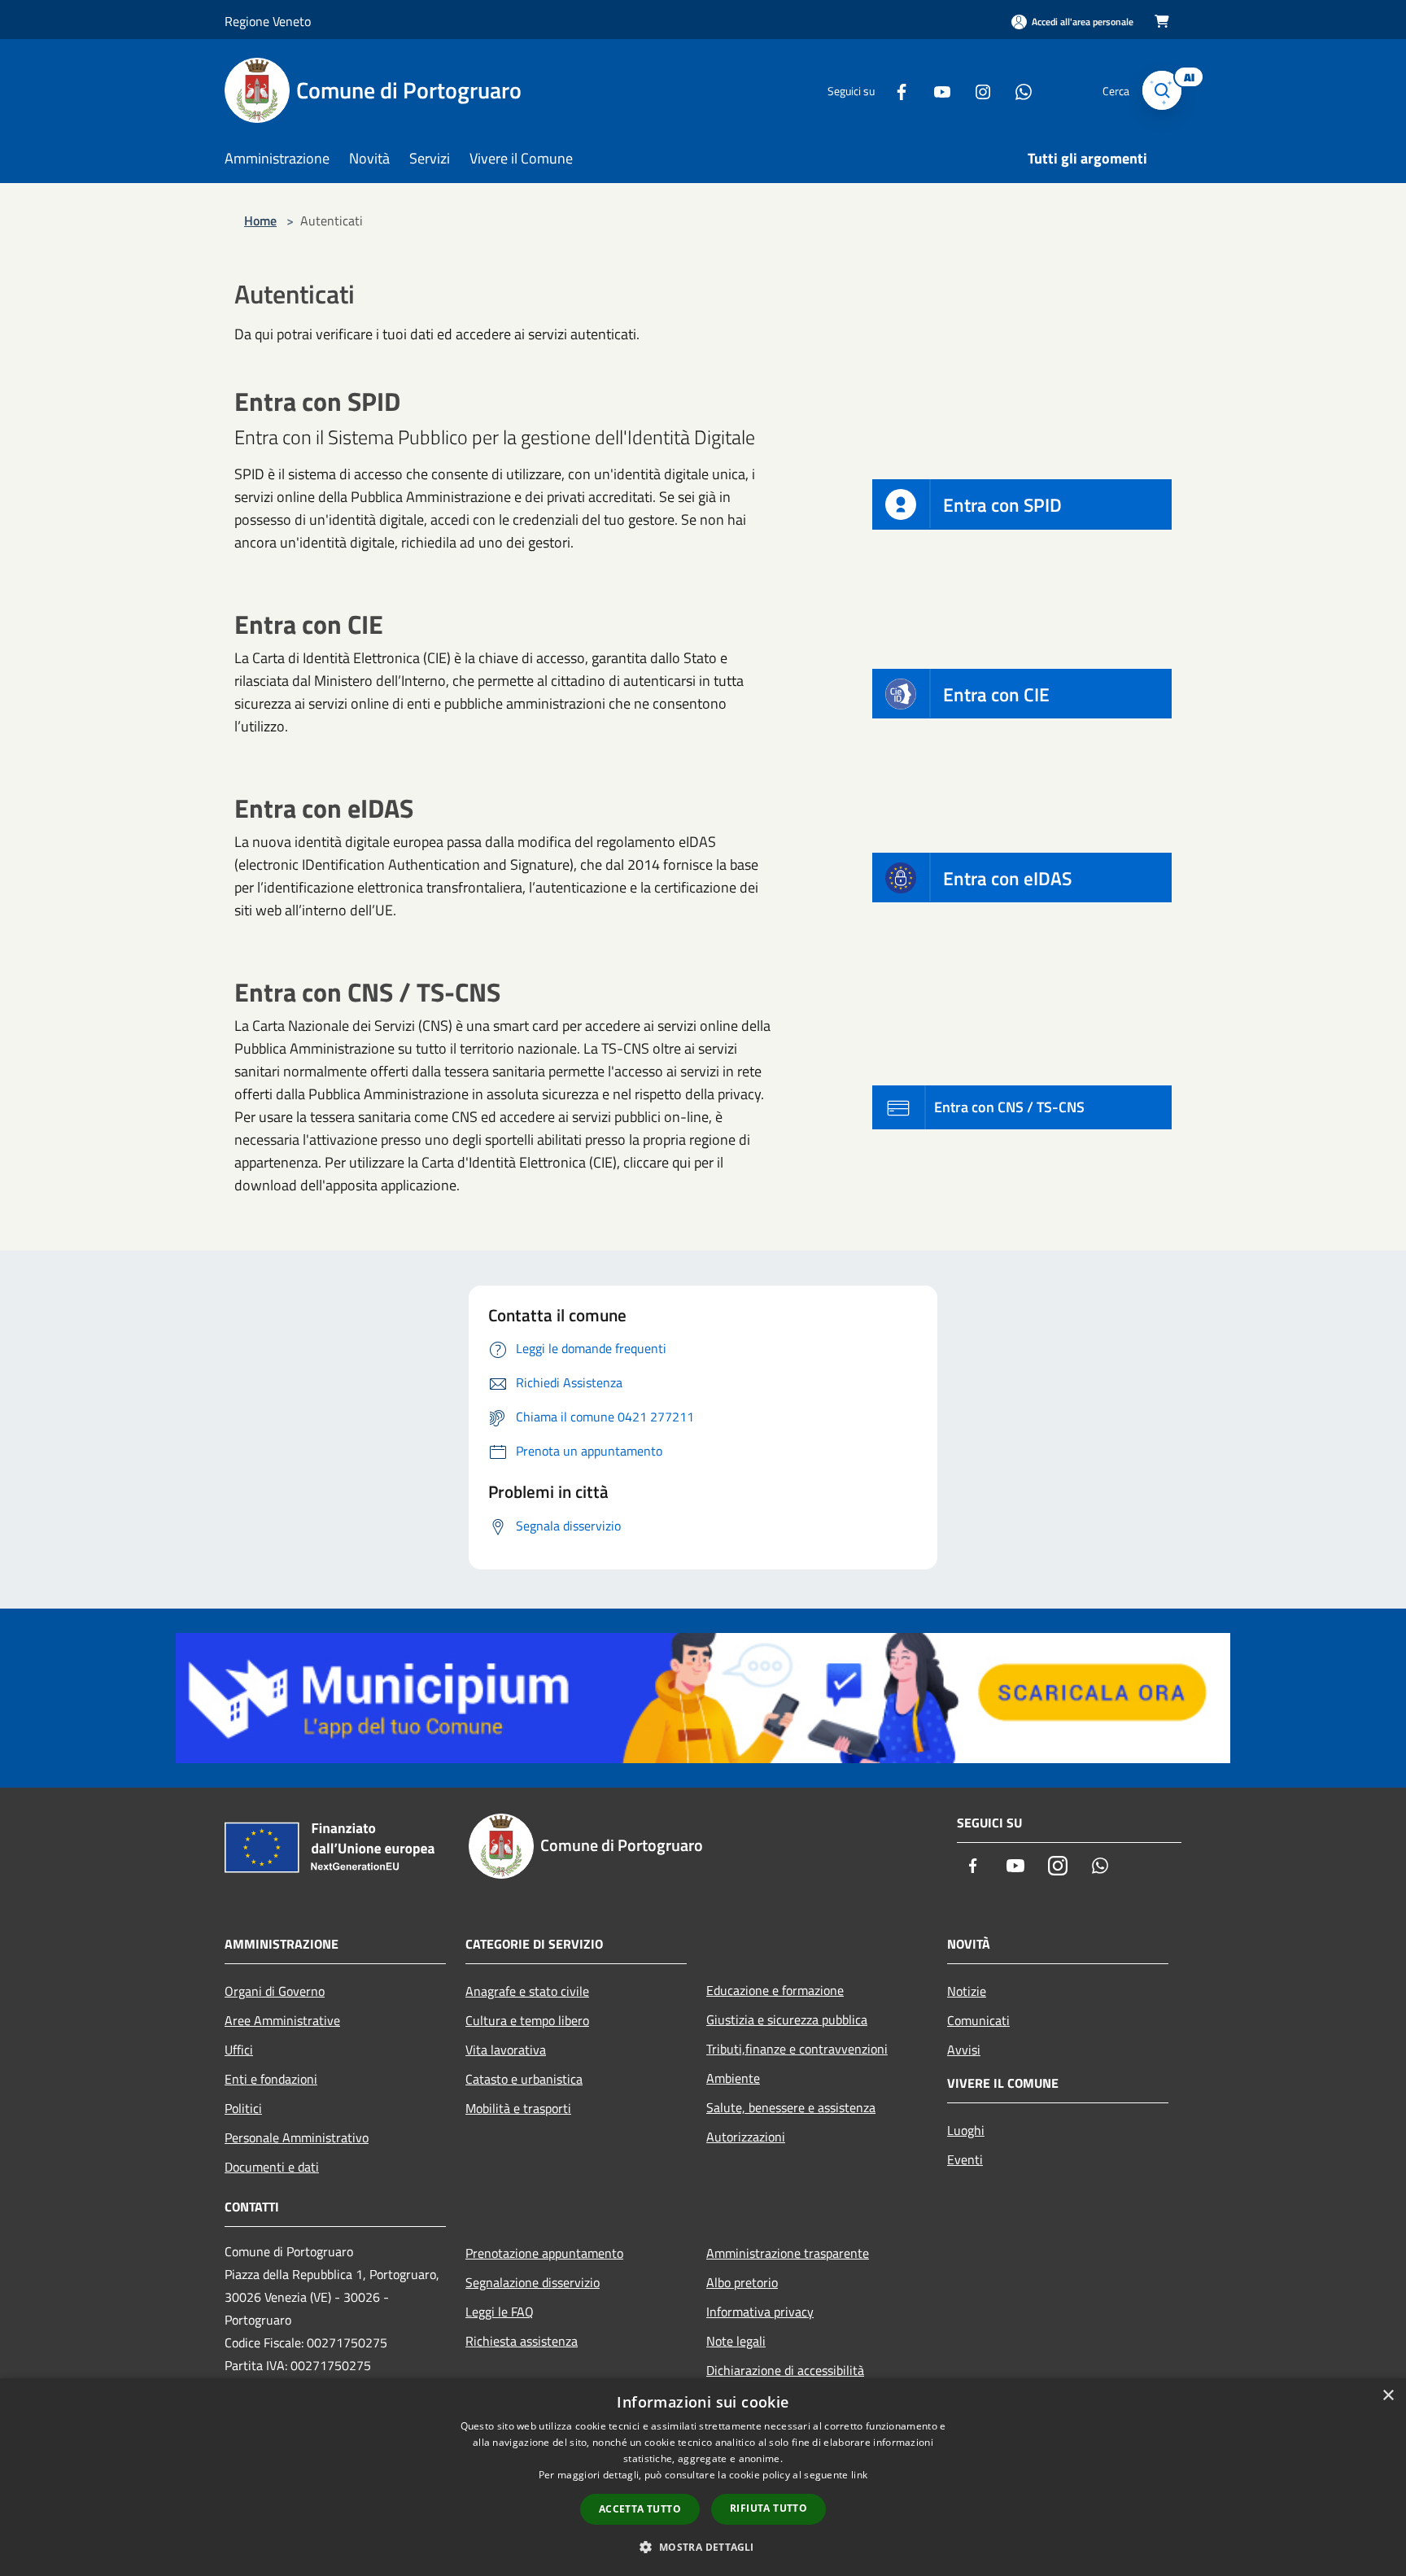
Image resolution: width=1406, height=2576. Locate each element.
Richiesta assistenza (522, 2341)
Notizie (967, 1991)
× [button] (1388, 2396)
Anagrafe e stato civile (527, 1991)
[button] (703, 2547)
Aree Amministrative (282, 2020)
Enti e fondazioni (271, 2079)
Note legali (736, 2341)
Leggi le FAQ (500, 2312)
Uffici (239, 2050)
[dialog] (703, 2477)
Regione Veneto (268, 21)
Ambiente (733, 2078)
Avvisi (964, 2050)
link (859, 2475)
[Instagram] (976, 90)
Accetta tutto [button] (640, 2509)
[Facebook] (895, 90)
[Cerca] (1162, 90)
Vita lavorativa (506, 2050)
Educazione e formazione (775, 1990)
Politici (243, 2108)
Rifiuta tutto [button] (768, 2508)
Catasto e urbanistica (524, 2079)
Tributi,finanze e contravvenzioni (797, 2049)
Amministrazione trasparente (788, 2253)
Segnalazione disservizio (533, 2282)
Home (260, 220)
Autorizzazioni (746, 2137)
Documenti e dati (272, 2167)
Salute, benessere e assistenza (791, 2107)
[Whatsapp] (1017, 90)
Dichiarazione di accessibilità (785, 2370)
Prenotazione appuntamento (544, 2253)
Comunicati (978, 2020)
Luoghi (966, 2130)
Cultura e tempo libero (527, 2020)
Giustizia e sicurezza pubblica (787, 2019)
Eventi (965, 2159)
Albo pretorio (742, 2282)
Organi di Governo (275, 1991)
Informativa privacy (760, 2312)
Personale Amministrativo (297, 2137)
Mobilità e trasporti (518, 2108)
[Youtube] (936, 90)
